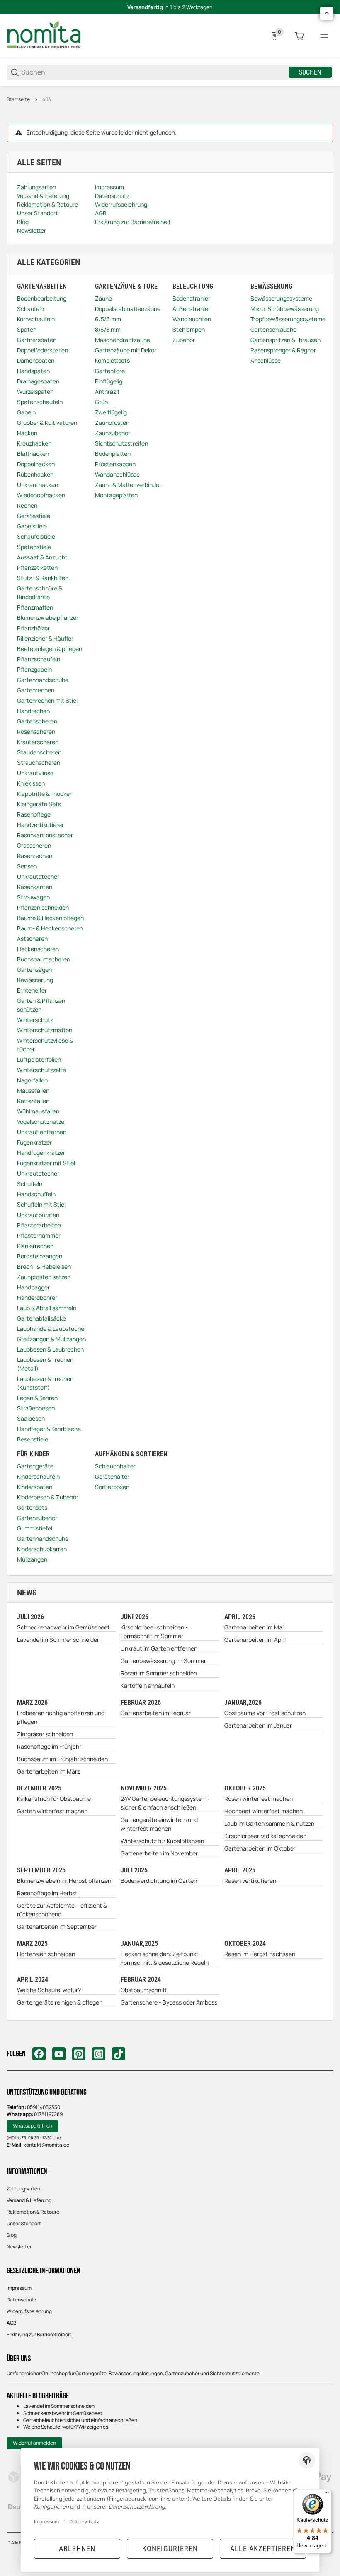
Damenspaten (36, 360)
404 (47, 99)
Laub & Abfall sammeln (47, 1308)
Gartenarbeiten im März (49, 1771)
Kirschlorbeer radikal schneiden (265, 1836)
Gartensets (32, 1507)
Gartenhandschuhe (43, 680)
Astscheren (32, 939)
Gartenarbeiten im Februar (156, 1713)
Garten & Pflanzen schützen (41, 1005)
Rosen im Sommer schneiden (159, 1673)
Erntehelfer (32, 990)
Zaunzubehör (113, 433)
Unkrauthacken (38, 485)
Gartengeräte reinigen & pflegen (60, 2002)
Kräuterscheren (38, 742)
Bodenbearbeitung (42, 298)
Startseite (18, 99)
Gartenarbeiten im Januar (258, 1725)
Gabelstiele (32, 526)
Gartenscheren (37, 721)
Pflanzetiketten (37, 567)
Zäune (103, 298)
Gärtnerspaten (37, 340)
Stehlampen (189, 329)
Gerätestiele (34, 516)
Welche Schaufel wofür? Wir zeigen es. (66, 2427)
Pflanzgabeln (34, 669)
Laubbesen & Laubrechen (50, 1349)
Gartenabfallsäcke (41, 1318)
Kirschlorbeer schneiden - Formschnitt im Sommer (154, 1631)
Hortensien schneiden (46, 1954)
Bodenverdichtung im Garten (159, 1881)
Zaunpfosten (112, 423)
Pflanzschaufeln (39, 659)
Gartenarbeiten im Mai (254, 1627)
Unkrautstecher (38, 876)
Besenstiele (33, 1439)
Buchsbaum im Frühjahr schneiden (62, 1759)
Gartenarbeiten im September (57, 1927)
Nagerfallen (32, 1080)
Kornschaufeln (36, 319)
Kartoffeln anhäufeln (148, 1686)
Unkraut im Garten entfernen (159, 1648)
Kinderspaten (35, 1487)
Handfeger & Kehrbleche (49, 1429)
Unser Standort (24, 2223)
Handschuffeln (36, 1194)
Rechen (27, 505)
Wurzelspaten (35, 392)
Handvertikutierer (40, 825)
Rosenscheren (36, 731)
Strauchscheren (39, 763)
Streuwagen (33, 897)
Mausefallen (33, 1090)
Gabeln (26, 412)
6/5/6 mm (108, 319)
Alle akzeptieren (263, 2548)
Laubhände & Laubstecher (52, 1329)
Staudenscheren (39, 752)
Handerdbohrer (37, 1298)
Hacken (27, 433)
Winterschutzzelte (41, 1070)
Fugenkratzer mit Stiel (46, 1163)
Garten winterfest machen (52, 1811)
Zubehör (184, 340)
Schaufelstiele (36, 536)
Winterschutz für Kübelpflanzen (162, 1841)
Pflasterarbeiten (39, 1225)
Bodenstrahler (191, 298)
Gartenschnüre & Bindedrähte (40, 593)
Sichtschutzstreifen (121, 443)
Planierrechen (35, 1246)
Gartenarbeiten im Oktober (260, 1848)
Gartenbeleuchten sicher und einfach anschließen (80, 2420)
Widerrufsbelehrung (29, 2311)
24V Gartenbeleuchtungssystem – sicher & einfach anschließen (166, 1803)
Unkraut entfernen (42, 1132)
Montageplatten (116, 495)
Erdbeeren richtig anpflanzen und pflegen (61, 1717)
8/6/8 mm (108, 329)
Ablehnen (77, 2548)
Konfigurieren (170, 2548)
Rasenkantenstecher (45, 835)
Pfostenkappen (115, 464)
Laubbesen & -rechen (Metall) (45, 1364)
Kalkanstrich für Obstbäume (54, 1799)
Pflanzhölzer (33, 628)
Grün (101, 402)
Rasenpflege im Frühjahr (49, 1746)
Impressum (19, 2288)
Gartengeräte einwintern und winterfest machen (159, 1824)
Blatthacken (33, 454)
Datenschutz (22, 2300)
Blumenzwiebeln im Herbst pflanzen (64, 1881)
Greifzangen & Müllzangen (51, 1339)
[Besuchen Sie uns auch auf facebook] (39, 2054)
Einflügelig (109, 381)
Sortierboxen (112, 1487)
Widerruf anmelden (34, 2443)
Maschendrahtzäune (123, 340)
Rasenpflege (34, 814)
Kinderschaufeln (38, 1476)
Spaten (27, 329)
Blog (12, 2235)
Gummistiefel (35, 1528)
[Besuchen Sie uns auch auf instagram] (99, 2054)
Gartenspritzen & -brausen (285, 340)
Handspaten (33, 371)
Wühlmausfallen (38, 1111)
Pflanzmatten (35, 607)
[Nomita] (44, 35)
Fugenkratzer (34, 1142)
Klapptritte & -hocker (44, 794)
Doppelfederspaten (42, 350)
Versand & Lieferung (29, 2200)
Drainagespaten (38, 381)
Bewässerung (35, 980)
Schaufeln (30, 309)
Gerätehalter (112, 1476)
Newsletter (19, 2247)
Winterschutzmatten (45, 1030)
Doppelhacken (36, 464)
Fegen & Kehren (37, 1398)
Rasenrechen (35, 856)
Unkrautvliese (35, 773)
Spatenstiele (34, 547)
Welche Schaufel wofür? (49, 1990)
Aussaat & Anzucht (42, 557)
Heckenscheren (38, 949)
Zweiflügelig (111, 412)
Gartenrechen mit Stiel (47, 700)
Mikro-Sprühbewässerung (285, 309)
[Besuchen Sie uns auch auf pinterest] (79, 2054)
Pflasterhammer (39, 1235)
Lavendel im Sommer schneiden (59, 1640)
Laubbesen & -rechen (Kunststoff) (45, 1383)
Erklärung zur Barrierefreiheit (39, 2334)
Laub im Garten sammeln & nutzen (269, 1823)
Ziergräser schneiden (45, 1734)
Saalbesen (31, 1418)
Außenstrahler (191, 309)
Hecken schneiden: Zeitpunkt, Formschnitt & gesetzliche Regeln (165, 1958)
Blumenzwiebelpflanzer (48, 618)
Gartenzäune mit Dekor (126, 350)
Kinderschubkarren (42, 1549)
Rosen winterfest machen (259, 1799)
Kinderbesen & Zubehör (48, 1497)
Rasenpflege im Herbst (47, 1893)
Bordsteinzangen (40, 1256)
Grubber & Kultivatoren (47, 423)
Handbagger (33, 1287)
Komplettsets (112, 360)
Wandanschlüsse (117, 474)
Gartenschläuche (273, 329)
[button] (327, 13)
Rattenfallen (33, 1101)
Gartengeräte (35, 1466)
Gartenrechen (36, 690)
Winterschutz (35, 1020)
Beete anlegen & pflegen (50, 649)
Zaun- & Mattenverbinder (128, 485)
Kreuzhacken (34, 443)
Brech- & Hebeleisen (44, 1266)
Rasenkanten (35, 887)
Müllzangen (32, 1559)
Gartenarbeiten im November (159, 1853)
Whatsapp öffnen (33, 2126)
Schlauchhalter (115, 1466)
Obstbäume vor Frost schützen (265, 1713)
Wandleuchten (192, 319)
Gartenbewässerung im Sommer (163, 1661)
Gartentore (110, 371)
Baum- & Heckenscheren (50, 928)
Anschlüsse (266, 360)
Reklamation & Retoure (33, 2212)
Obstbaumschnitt (144, 1990)
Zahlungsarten (23, 2189)
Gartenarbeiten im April (255, 1640)
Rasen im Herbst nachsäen (260, 1954)
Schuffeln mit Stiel (41, 1204)
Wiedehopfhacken (41, 495)
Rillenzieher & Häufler (45, 638)
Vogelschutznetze (41, 1122)
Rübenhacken (35, 474)
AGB (11, 2323)
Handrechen (33, 711)
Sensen (27, 866)
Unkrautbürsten (38, 1215)
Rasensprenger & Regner (283, 350)
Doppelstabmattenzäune (128, 309)
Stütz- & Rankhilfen (43, 578)
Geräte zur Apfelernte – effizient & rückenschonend (62, 1910)
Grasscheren (34, 845)
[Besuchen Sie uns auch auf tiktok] (119, 2054)
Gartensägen (34, 970)
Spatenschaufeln (40, 402)
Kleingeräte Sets (39, 804)
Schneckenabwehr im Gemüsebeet (63, 1627)
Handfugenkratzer (41, 1153)
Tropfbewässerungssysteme (288, 319)
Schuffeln (30, 1184)
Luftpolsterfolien (39, 1059)
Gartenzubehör (37, 1518)
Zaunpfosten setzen (44, 1277)
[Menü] (324, 36)
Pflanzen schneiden (43, 907)
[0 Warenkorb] (299, 36)
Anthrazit (107, 392)
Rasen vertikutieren (250, 1881)
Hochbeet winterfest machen (263, 1811)
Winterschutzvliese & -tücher (47, 1045)
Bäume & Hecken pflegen (50, 918)
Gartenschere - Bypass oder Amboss (169, 2002)
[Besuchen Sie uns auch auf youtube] (59, 2054)
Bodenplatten (113, 454)
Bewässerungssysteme (281, 298)
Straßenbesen (36, 1408)
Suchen (310, 72)
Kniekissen (31, 783)
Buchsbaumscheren (44, 959)
